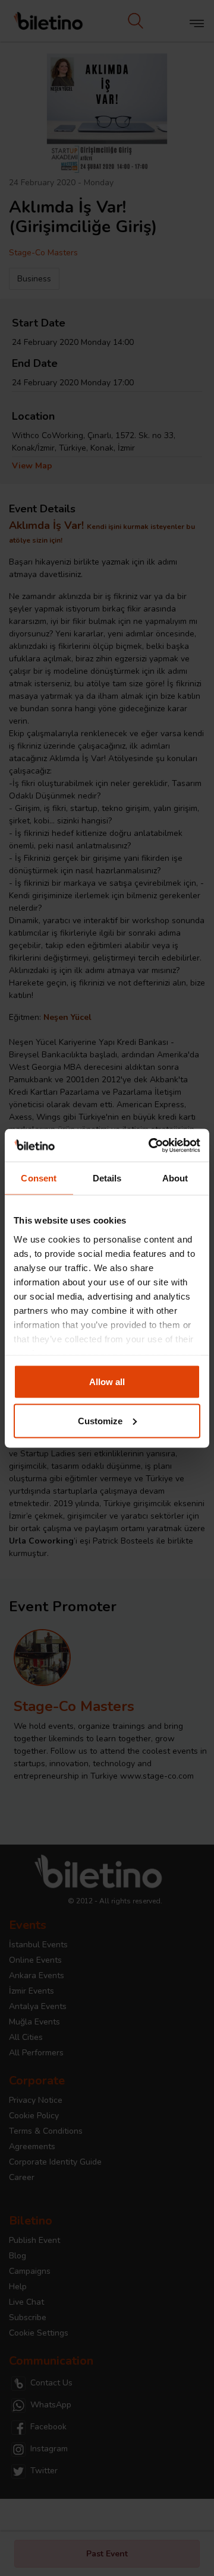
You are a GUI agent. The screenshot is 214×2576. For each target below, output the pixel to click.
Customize (100, 1420)
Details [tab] (107, 1178)
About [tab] (175, 1178)
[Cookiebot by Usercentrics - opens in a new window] (151, 1145)
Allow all (107, 1382)
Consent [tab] (39, 1178)
